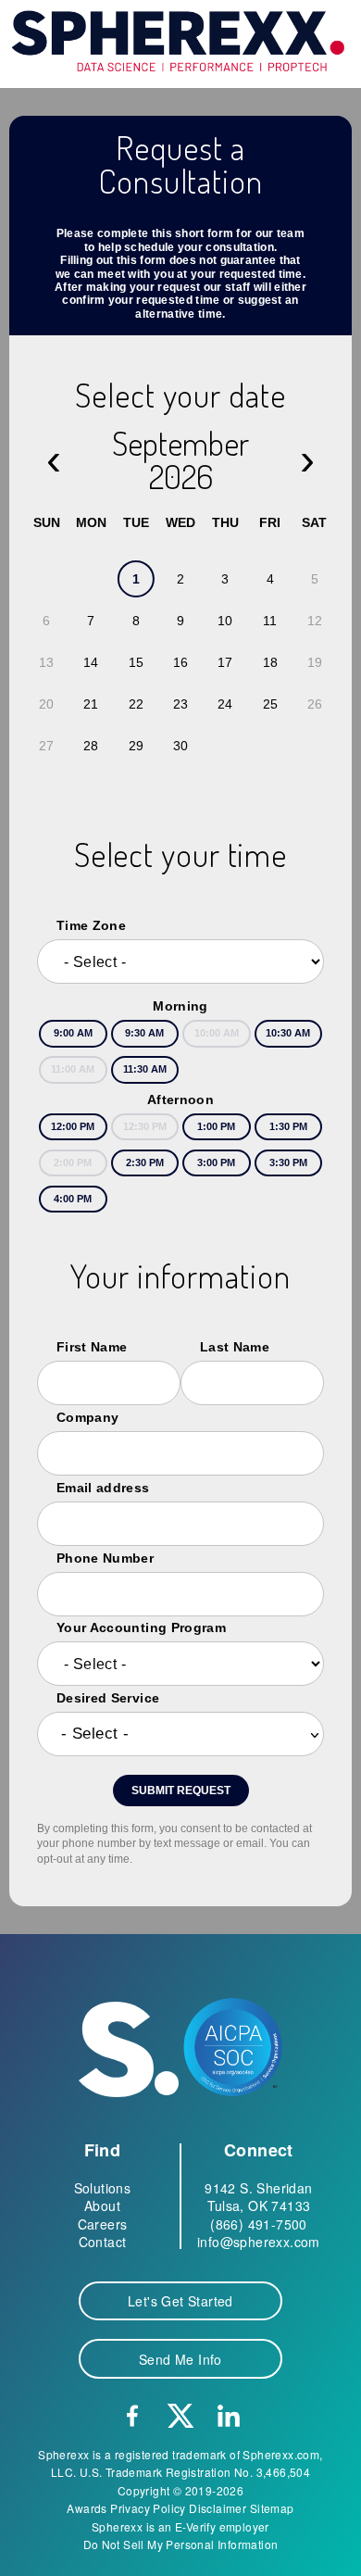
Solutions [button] (103, 2188)
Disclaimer (218, 2508)
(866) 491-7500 (259, 2224)
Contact (103, 2242)
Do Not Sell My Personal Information (181, 2544)
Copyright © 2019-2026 (180, 2490)
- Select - (95, 1734)
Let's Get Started (180, 2301)
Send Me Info (180, 2359)
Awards (87, 2508)
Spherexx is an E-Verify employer (180, 2526)
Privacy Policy (148, 2508)
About (102, 2205)
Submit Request (181, 1791)
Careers (103, 2224)
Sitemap (272, 2508)
